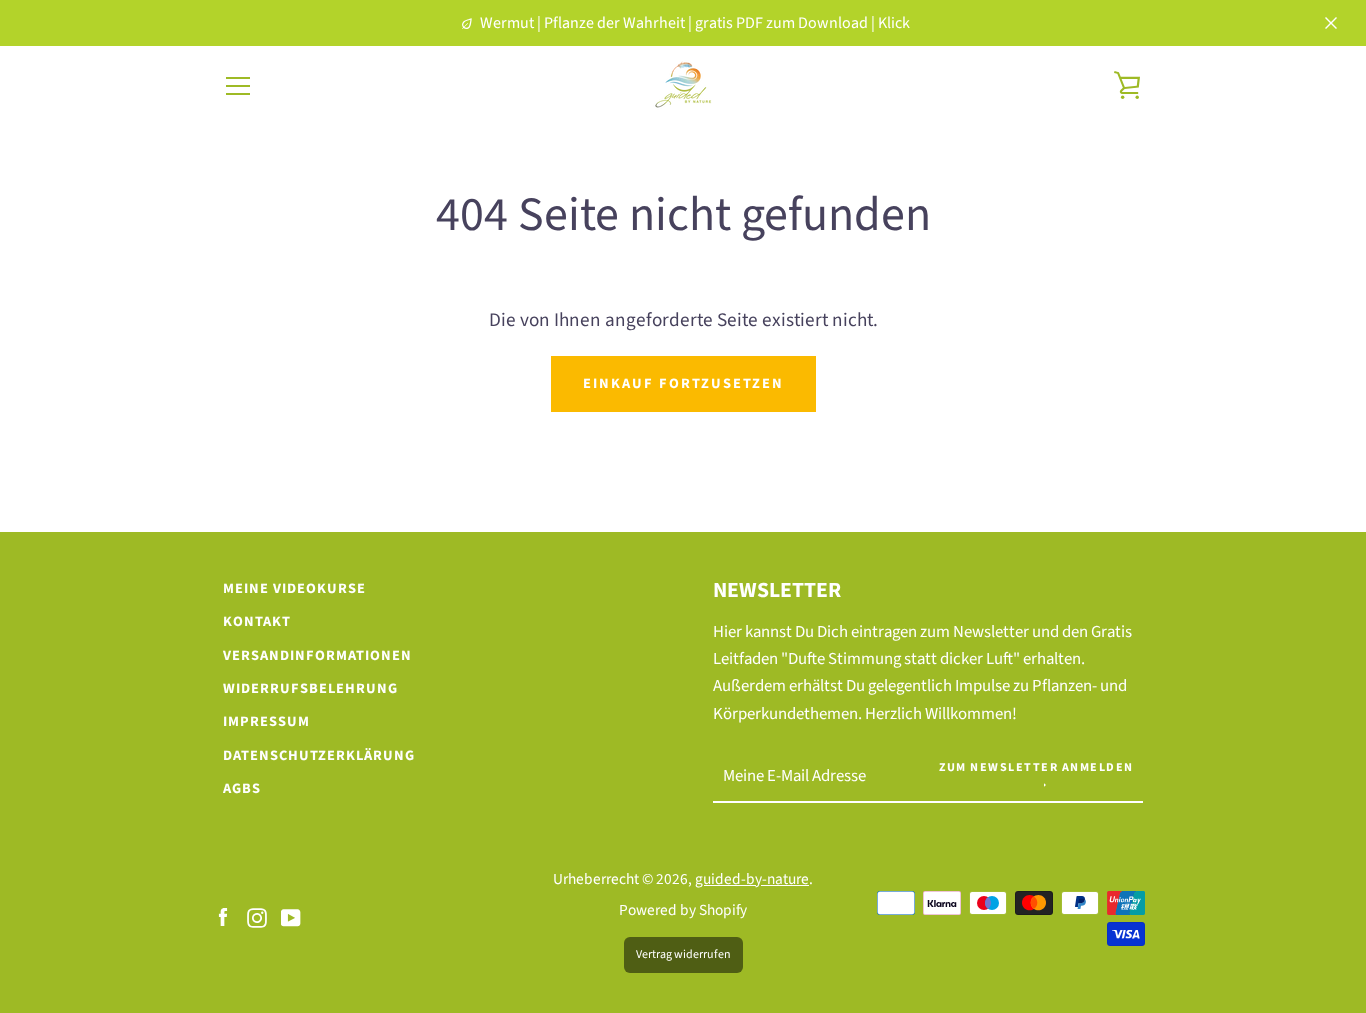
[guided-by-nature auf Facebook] (223, 917)
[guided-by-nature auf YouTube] (291, 917)
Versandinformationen (317, 655)
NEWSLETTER (777, 590)
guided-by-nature (752, 879)
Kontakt (257, 621)
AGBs (242, 788)
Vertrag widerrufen (683, 954)
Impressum (266, 721)
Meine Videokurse (294, 588)
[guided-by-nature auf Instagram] (257, 917)
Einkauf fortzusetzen (683, 383)
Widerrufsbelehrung (310, 688)
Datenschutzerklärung (319, 755)
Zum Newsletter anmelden (1036, 767)
